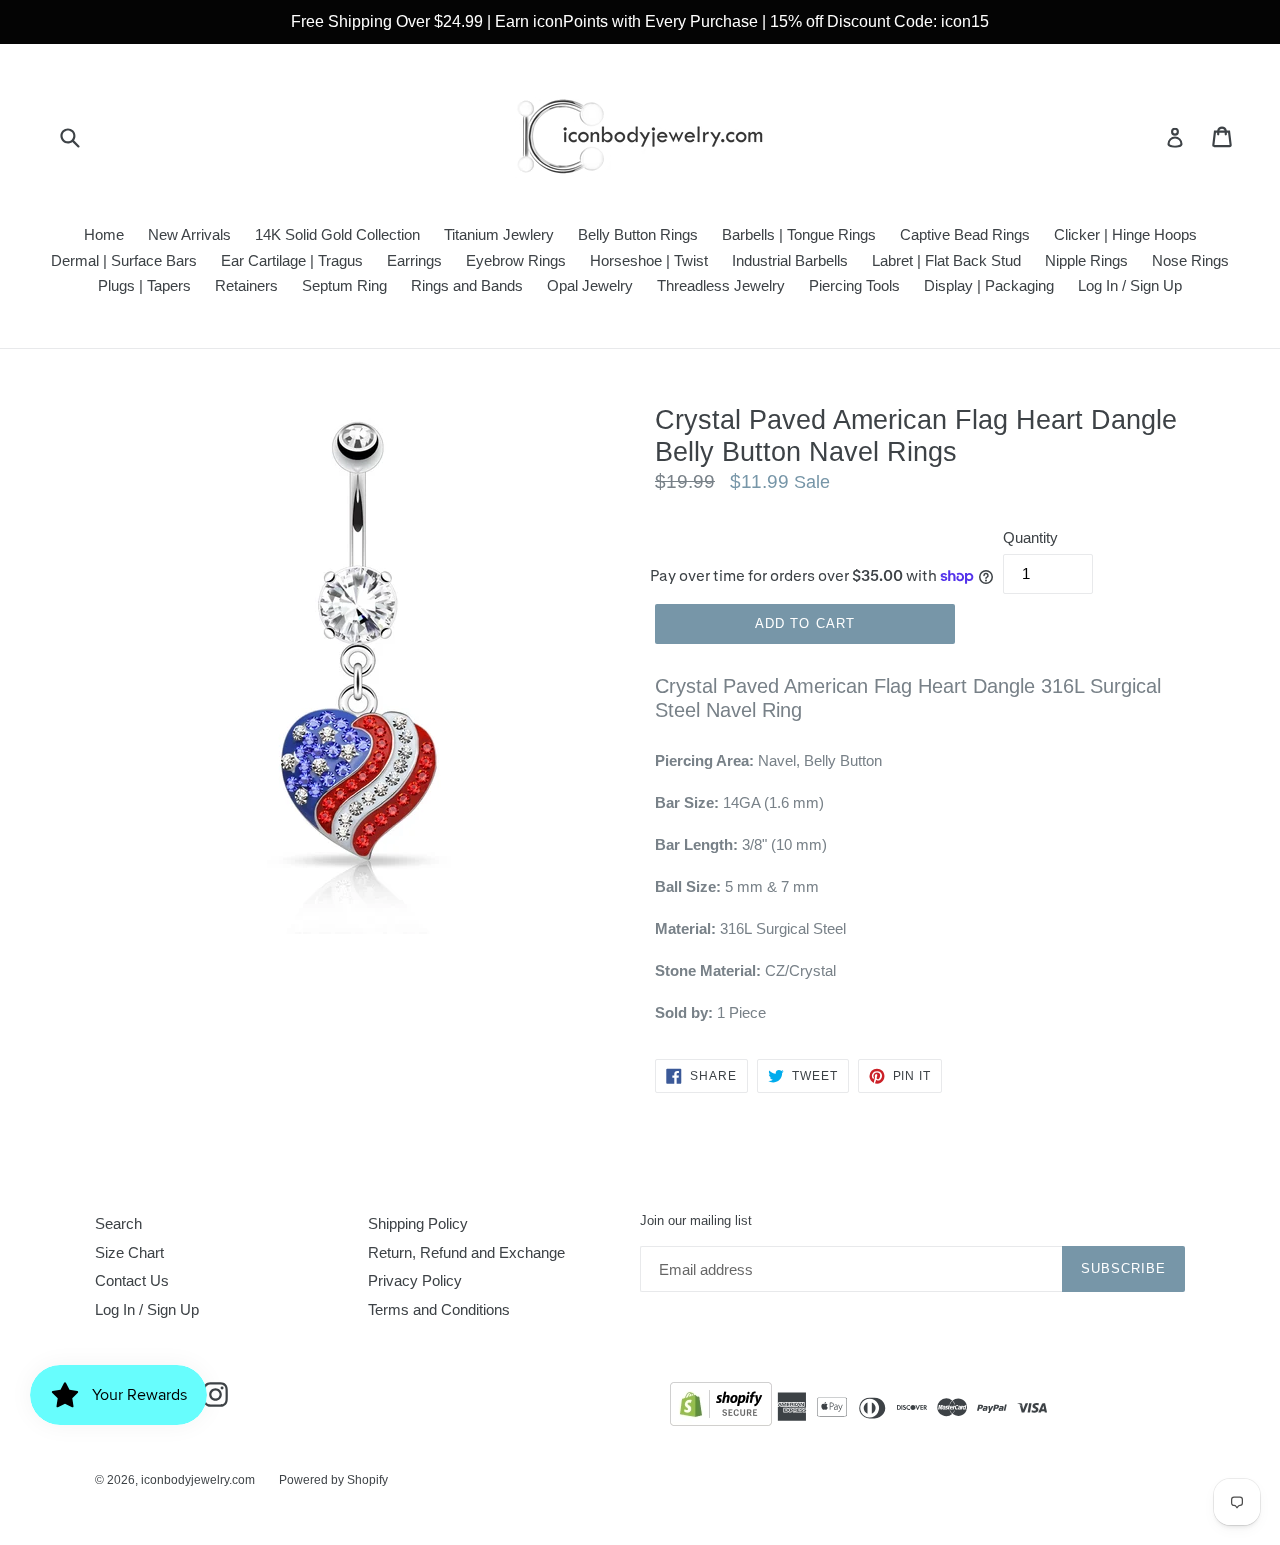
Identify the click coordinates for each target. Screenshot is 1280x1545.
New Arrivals (189, 234)
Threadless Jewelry (721, 285)
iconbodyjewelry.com (198, 1480)
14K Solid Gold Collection (337, 234)
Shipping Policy (418, 1223)
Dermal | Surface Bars (124, 260)
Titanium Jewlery (499, 234)
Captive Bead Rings (965, 234)
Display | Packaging (989, 285)
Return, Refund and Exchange (466, 1252)
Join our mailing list (696, 1220)
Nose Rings (1190, 260)
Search (118, 1223)
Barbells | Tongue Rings (799, 234)
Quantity (1030, 537)
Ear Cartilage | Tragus (292, 260)
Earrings (414, 260)
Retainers (246, 285)
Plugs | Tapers (144, 285)
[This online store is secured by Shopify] (721, 1407)
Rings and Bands (467, 285)
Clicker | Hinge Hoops (1125, 234)
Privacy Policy (415, 1280)
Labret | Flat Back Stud (946, 260)
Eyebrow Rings (516, 260)
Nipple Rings (1086, 260)
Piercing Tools (854, 285)
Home (104, 234)
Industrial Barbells (790, 260)
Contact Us (132, 1280)
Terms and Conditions (439, 1309)
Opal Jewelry (590, 285)
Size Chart (129, 1252)
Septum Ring (344, 285)
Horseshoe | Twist (649, 260)
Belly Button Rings (638, 234)
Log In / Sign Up (1130, 285)
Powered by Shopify (333, 1480)
